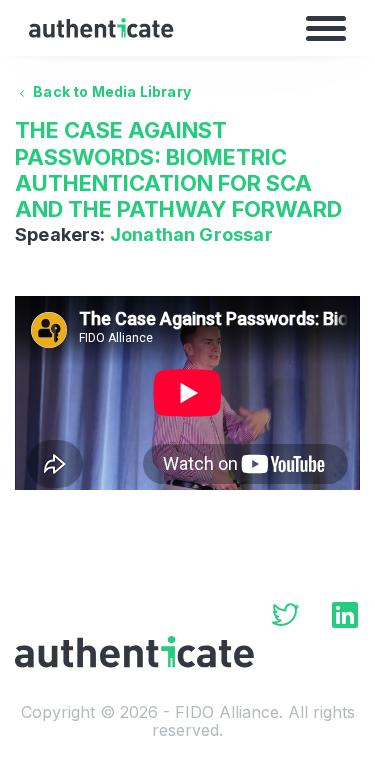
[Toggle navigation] (326, 28)
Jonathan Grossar (191, 234)
